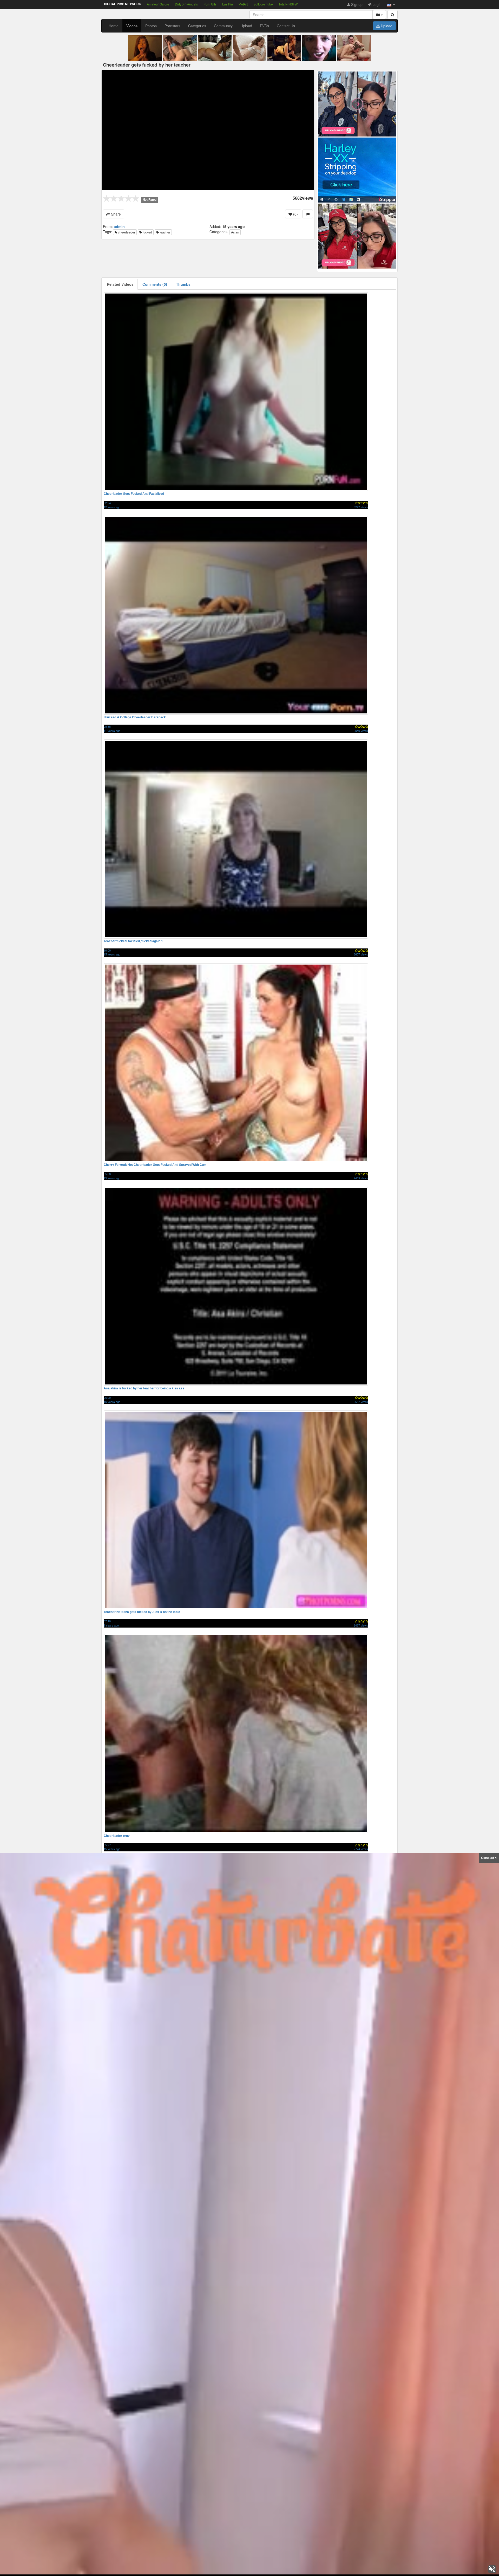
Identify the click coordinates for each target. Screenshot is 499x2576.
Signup (356, 4)
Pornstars (172, 26)
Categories (197, 26)
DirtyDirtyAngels (186, 4)
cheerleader (126, 232)
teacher (165, 232)
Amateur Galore (158, 4)
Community (223, 26)
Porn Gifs (210, 4)
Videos (132, 26)
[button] (391, 4)
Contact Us (286, 26)
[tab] (120, 284)
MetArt (243, 4)
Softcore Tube (263, 4)
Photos (151, 26)
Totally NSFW (288, 4)
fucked (147, 232)
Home (114, 26)
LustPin (228, 4)
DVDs (264, 26)
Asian (235, 232)
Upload (246, 26)
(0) (295, 214)
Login (376, 4)
